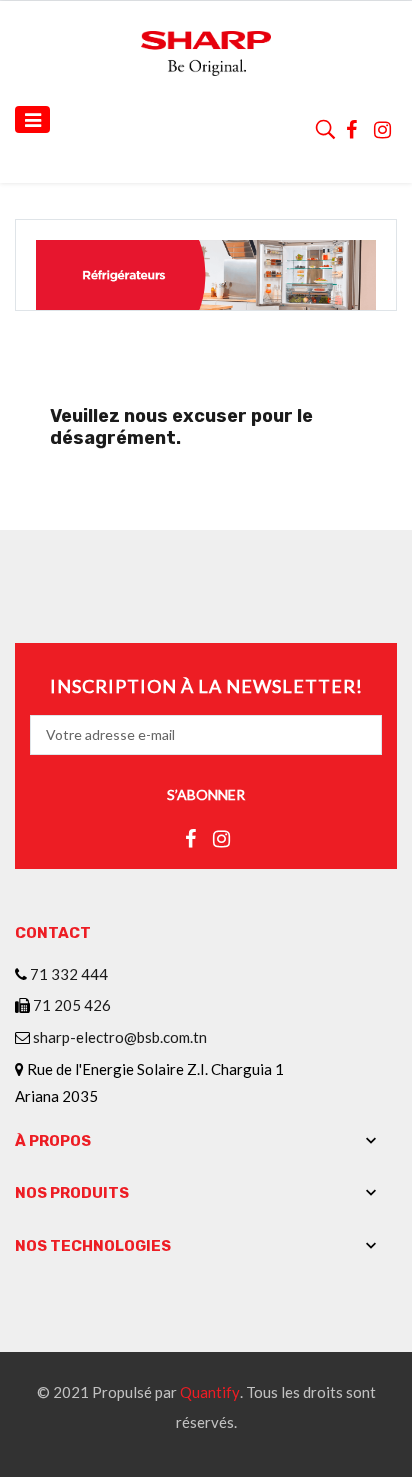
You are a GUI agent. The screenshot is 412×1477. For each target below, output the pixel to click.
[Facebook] (352, 127)
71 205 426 (72, 1005)
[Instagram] (383, 127)
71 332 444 (69, 974)
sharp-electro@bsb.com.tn (120, 1037)
